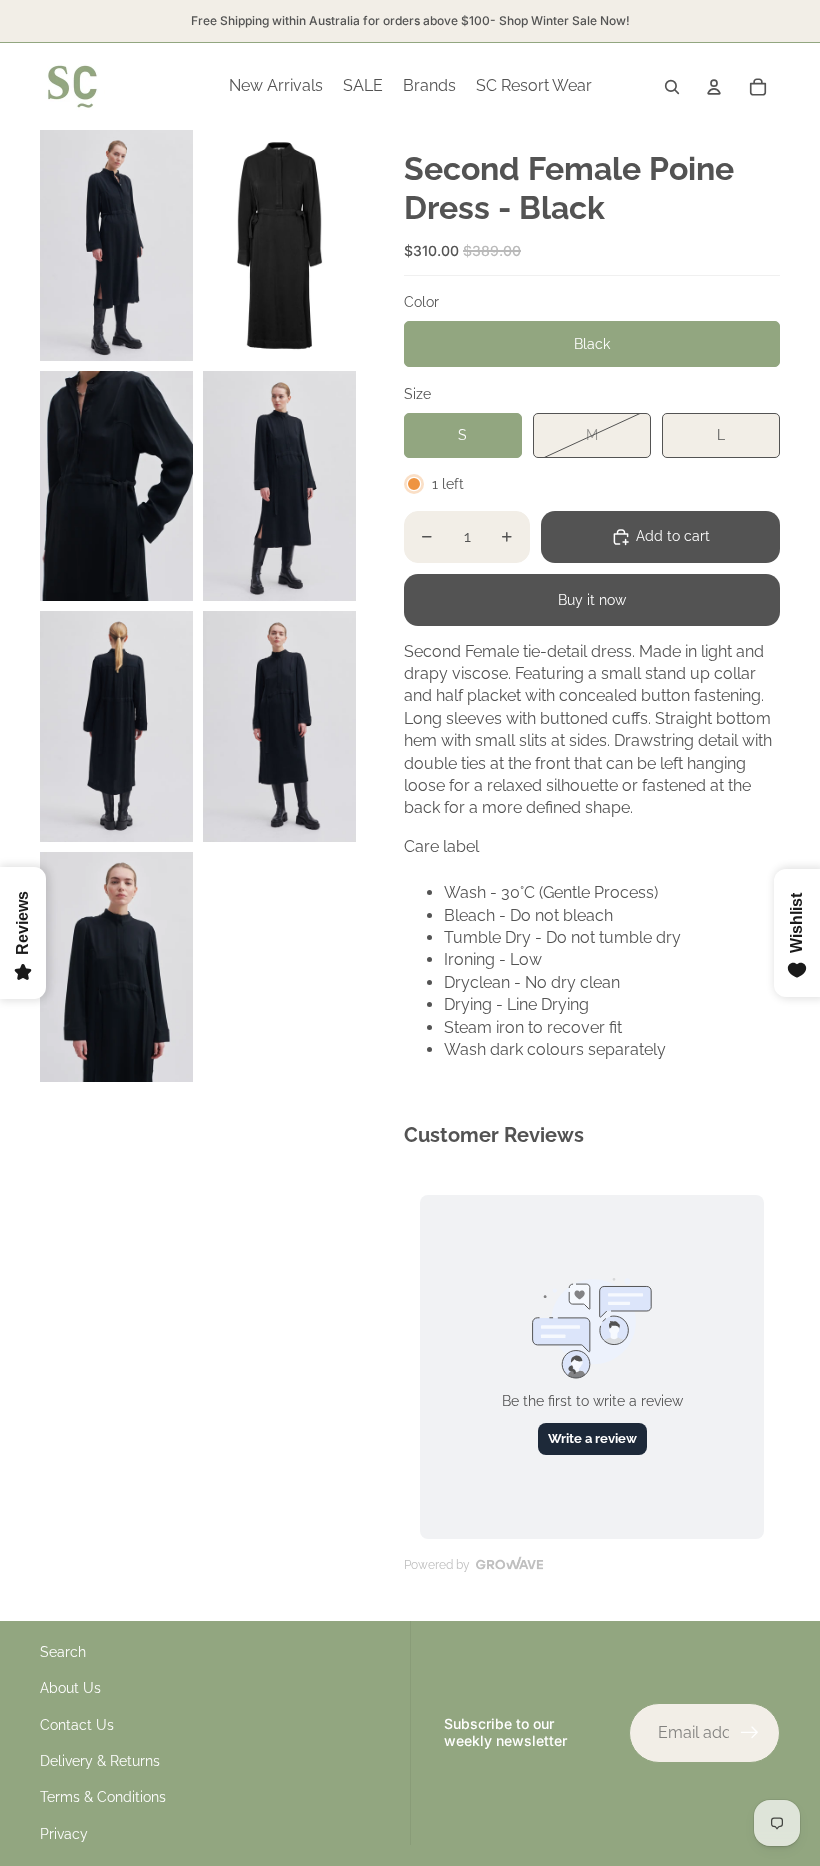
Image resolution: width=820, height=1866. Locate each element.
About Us (70, 1688)
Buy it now (592, 600)
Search (63, 1652)
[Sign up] (750, 1733)
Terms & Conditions (103, 1797)
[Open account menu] (714, 87)
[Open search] (672, 87)
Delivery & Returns (100, 1761)
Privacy (64, 1834)
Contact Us (77, 1725)
